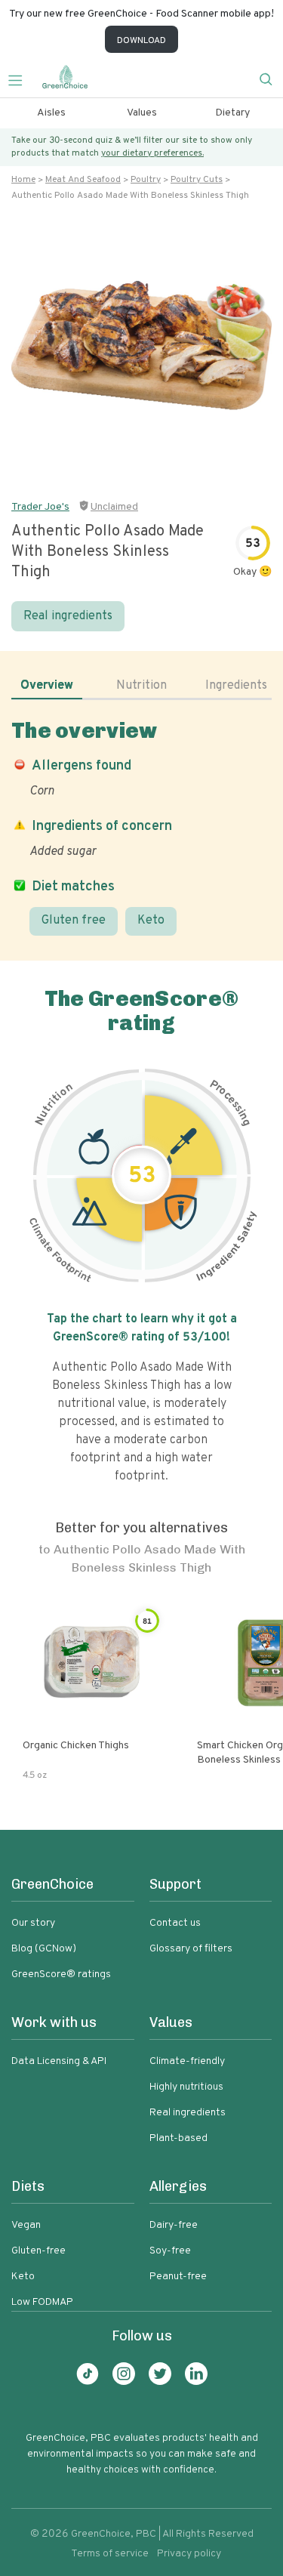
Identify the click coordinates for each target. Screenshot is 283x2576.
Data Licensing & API (59, 2061)
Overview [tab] (47, 686)
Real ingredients (68, 616)
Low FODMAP (42, 2302)
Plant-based (178, 2138)
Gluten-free (38, 2251)
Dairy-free (174, 2225)
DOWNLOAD (141, 41)
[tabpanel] (141, 827)
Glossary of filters (191, 1949)
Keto (151, 921)
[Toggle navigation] (21, 79)
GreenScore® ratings (61, 1974)
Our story (33, 1923)
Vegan (26, 2225)
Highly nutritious (186, 2087)
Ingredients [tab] (236, 686)
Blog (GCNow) (44, 1949)
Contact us (175, 1923)
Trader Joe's (40, 507)
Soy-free (170, 2251)
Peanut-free (178, 2277)
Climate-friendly (187, 2061)
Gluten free (74, 921)
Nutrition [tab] (141, 686)
